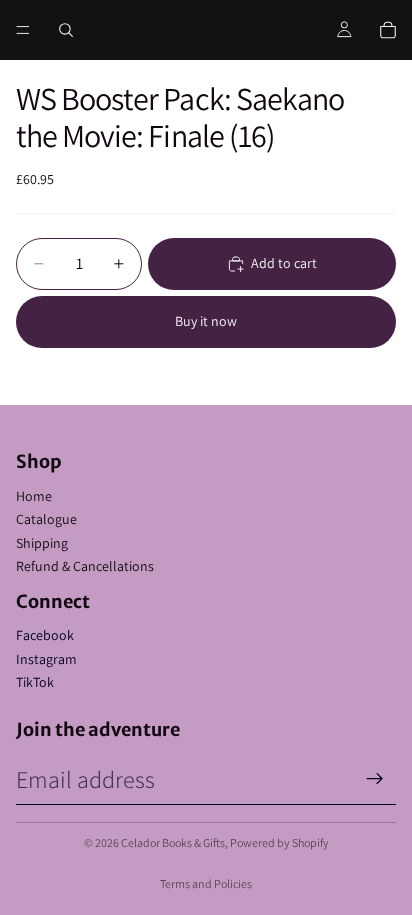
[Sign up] (375, 779)
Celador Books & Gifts (173, 842)
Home (34, 496)
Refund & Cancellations (85, 566)
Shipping (42, 543)
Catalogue (46, 519)
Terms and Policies (206, 883)
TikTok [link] (35, 682)
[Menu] (23, 30)
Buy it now (206, 321)
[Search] (66, 30)
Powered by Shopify (279, 842)
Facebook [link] (45, 635)
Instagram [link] (46, 659)
